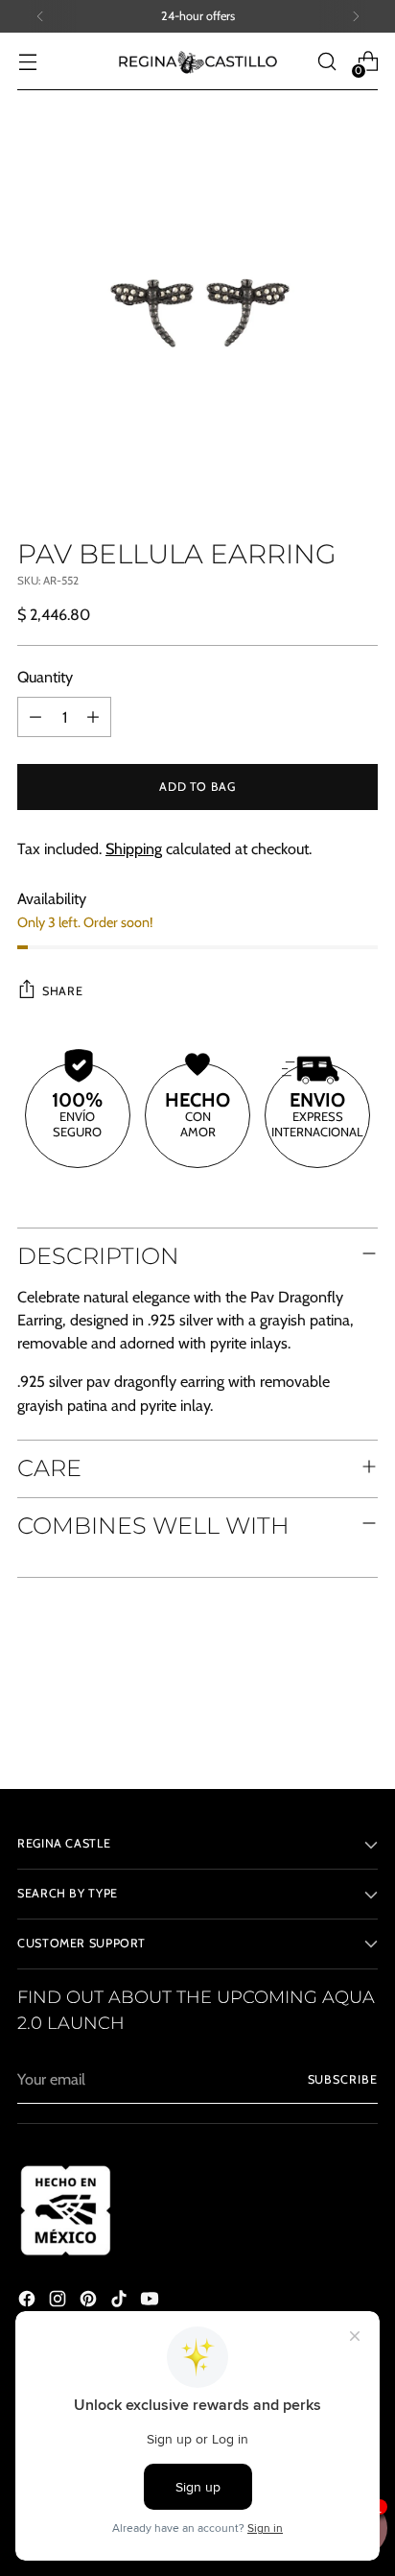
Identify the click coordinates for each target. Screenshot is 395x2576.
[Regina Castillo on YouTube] (151, 2302)
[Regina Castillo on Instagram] (59, 2302)
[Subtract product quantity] (35, 717)
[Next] (356, 16)
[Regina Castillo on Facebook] (29, 2302)
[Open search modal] (326, 62)
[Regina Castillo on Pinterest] (90, 2302)
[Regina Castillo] (197, 61)
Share (62, 991)
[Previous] (40, 16)
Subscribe (343, 2079)
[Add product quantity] (93, 717)
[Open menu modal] (27, 62)
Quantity (45, 677)
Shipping (134, 848)
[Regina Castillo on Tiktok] (121, 2302)
